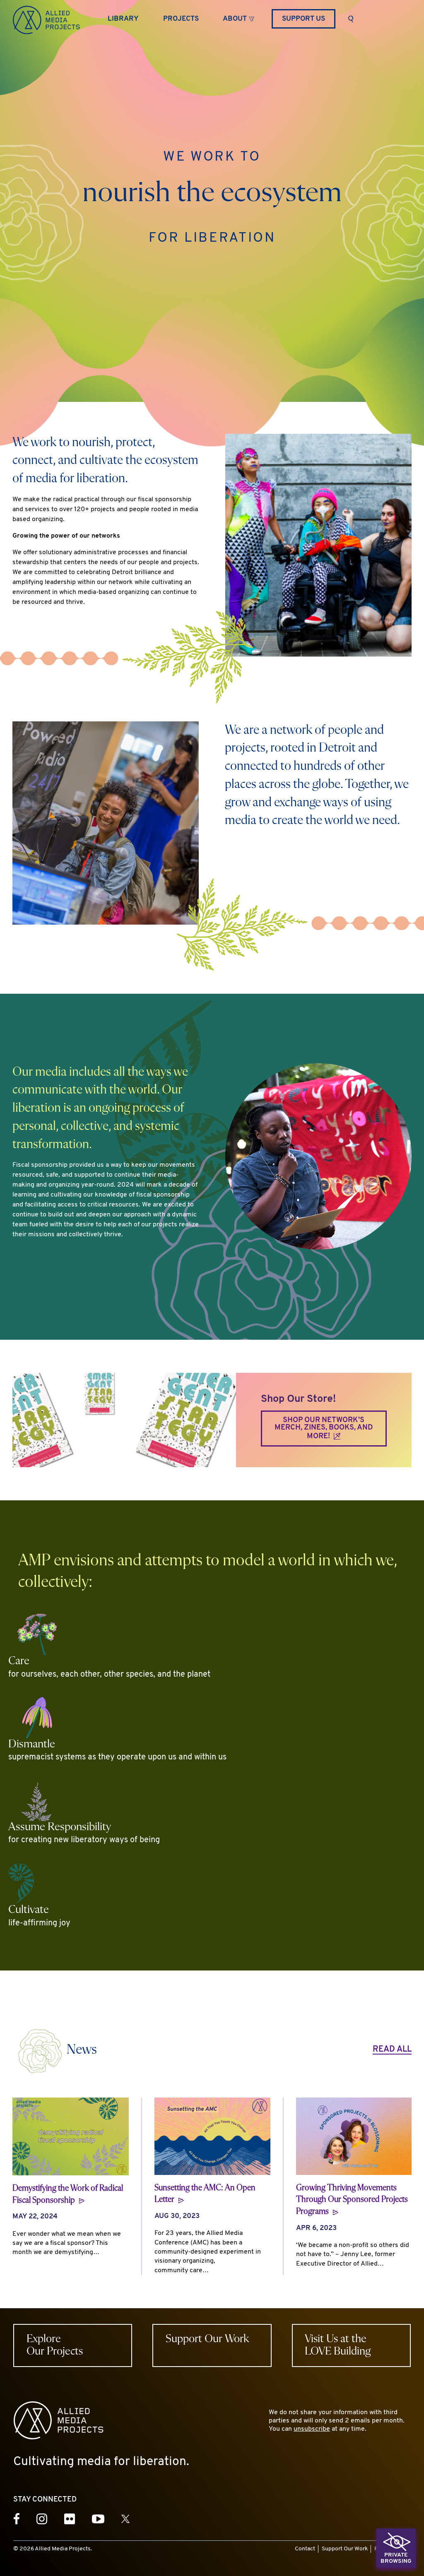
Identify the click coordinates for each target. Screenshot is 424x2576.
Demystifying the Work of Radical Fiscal (68, 2194)
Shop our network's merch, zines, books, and (324, 1429)
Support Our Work (345, 2549)
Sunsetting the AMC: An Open (205, 2194)
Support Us (304, 19)
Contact (305, 2549)
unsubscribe (312, 2429)
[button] (238, 18)
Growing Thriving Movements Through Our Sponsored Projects (352, 2200)
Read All (392, 2050)
